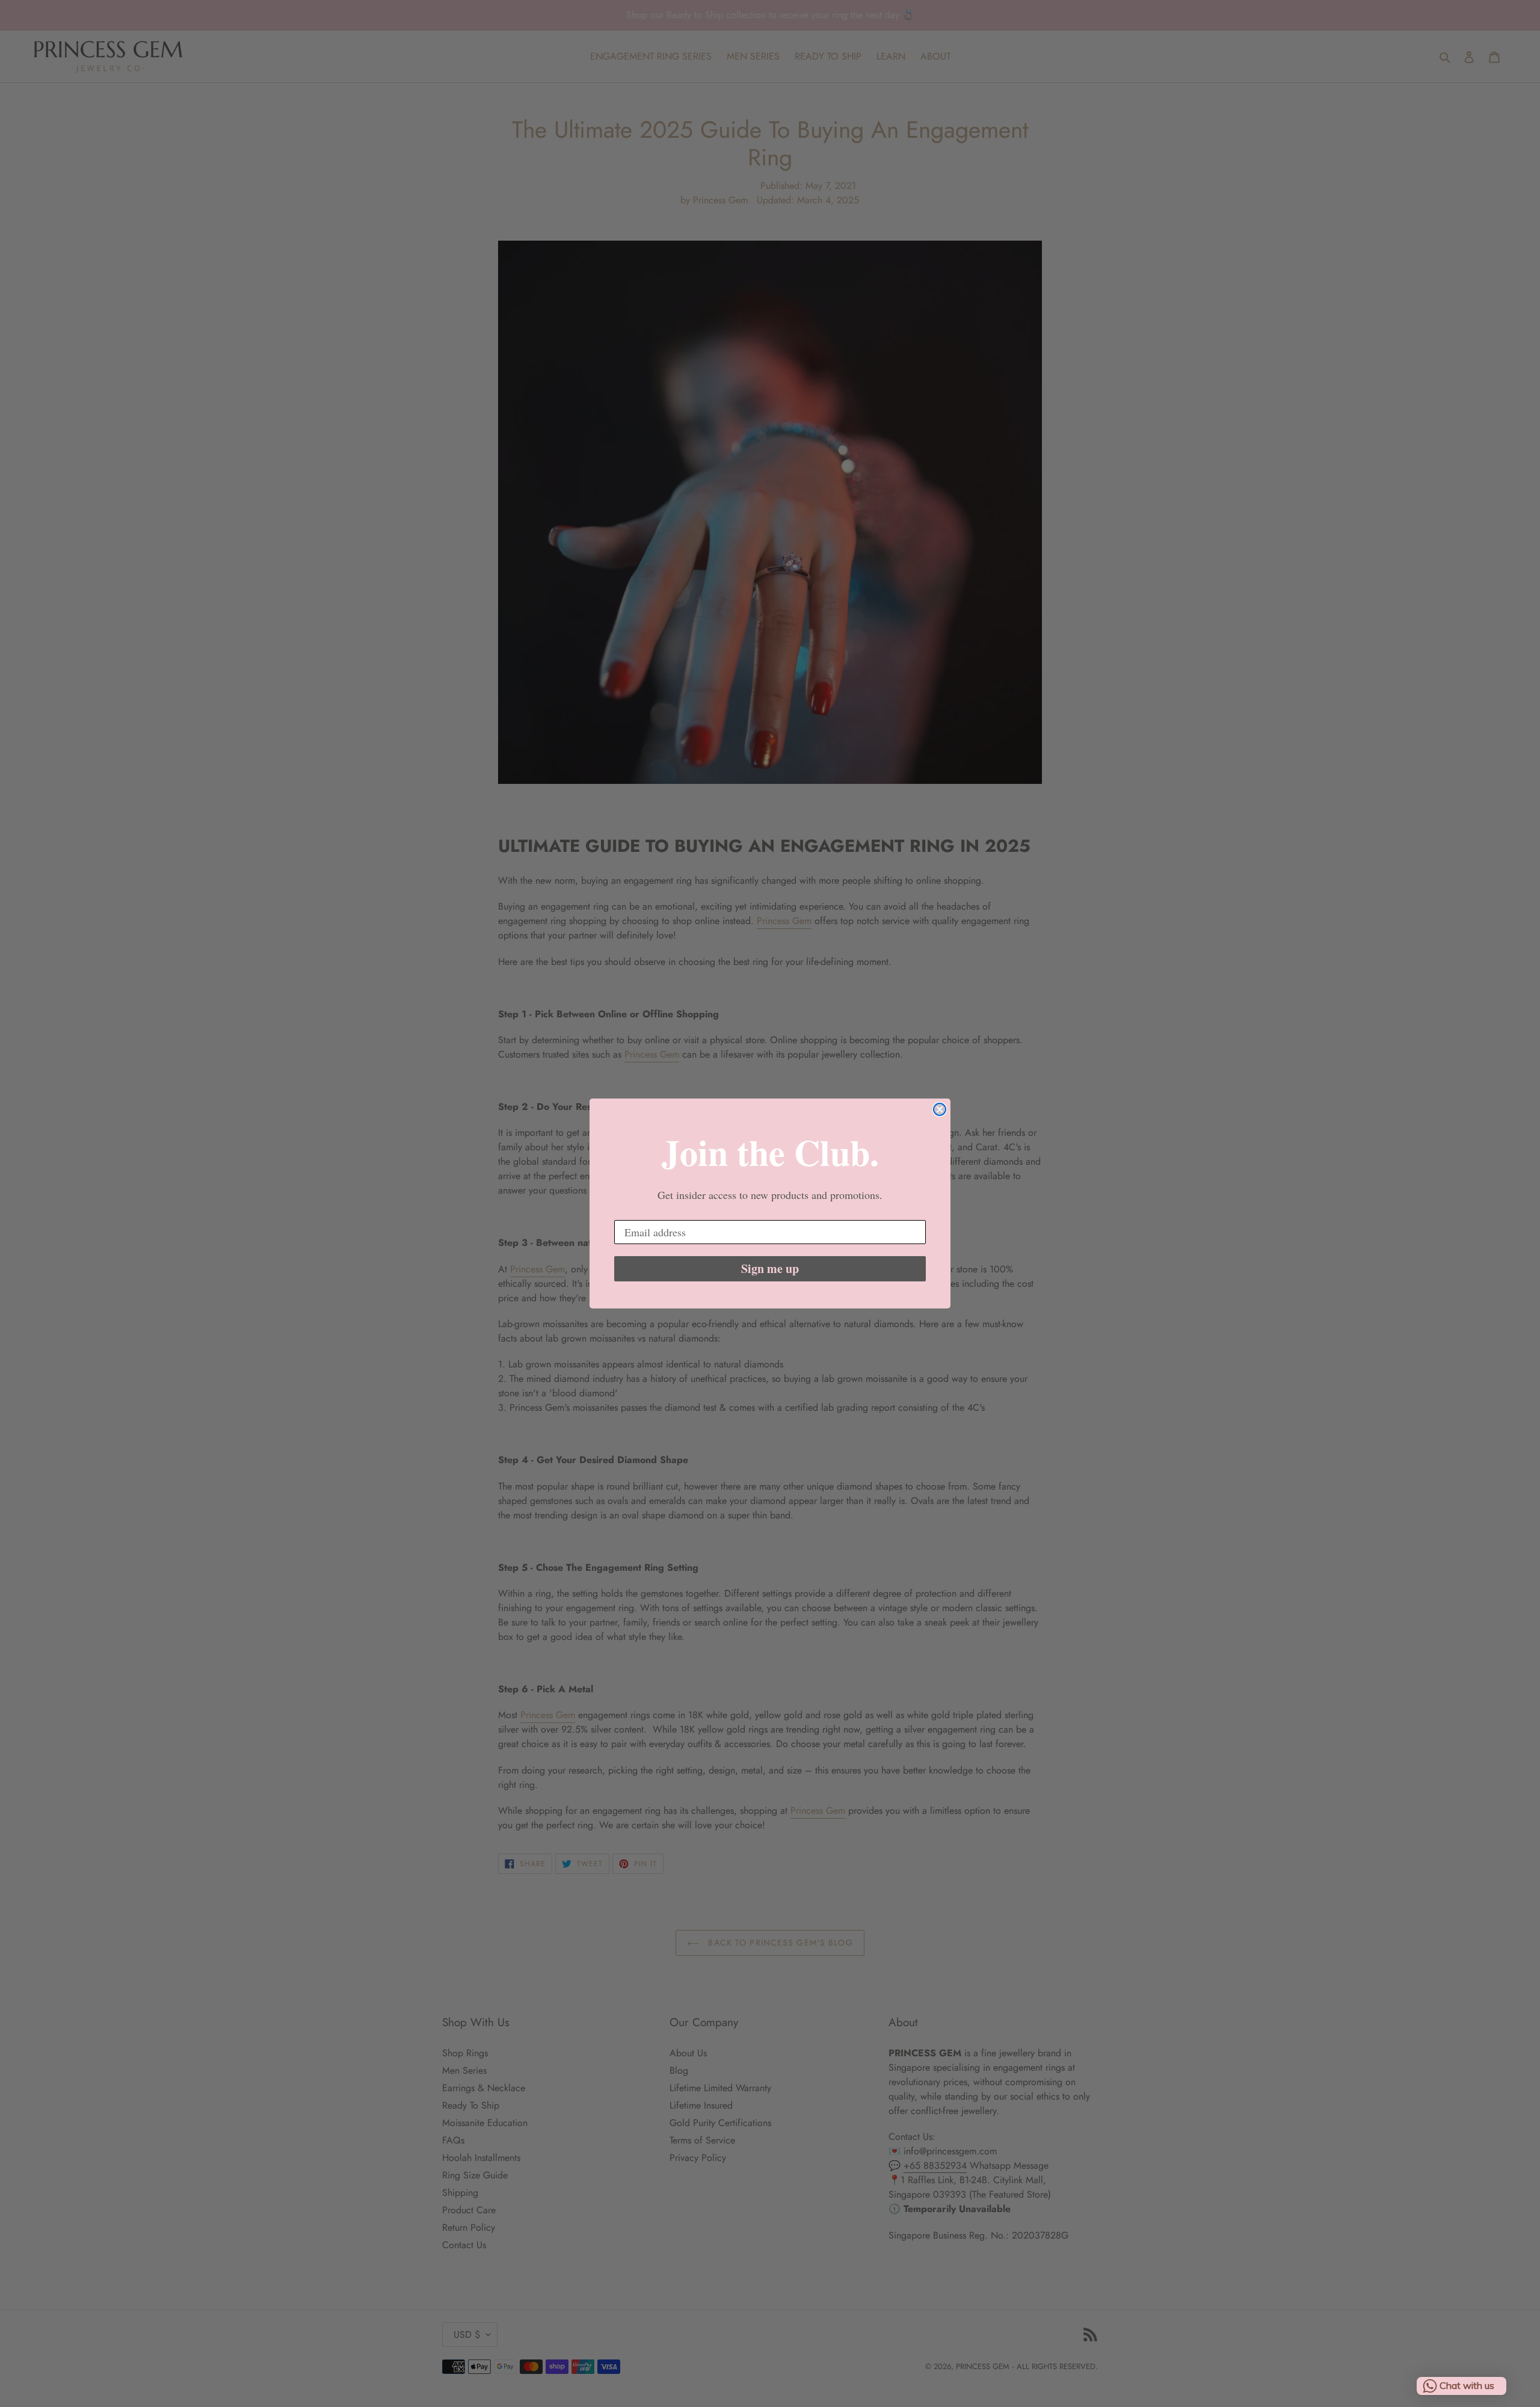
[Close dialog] (940, 1109)
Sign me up (770, 1268)
